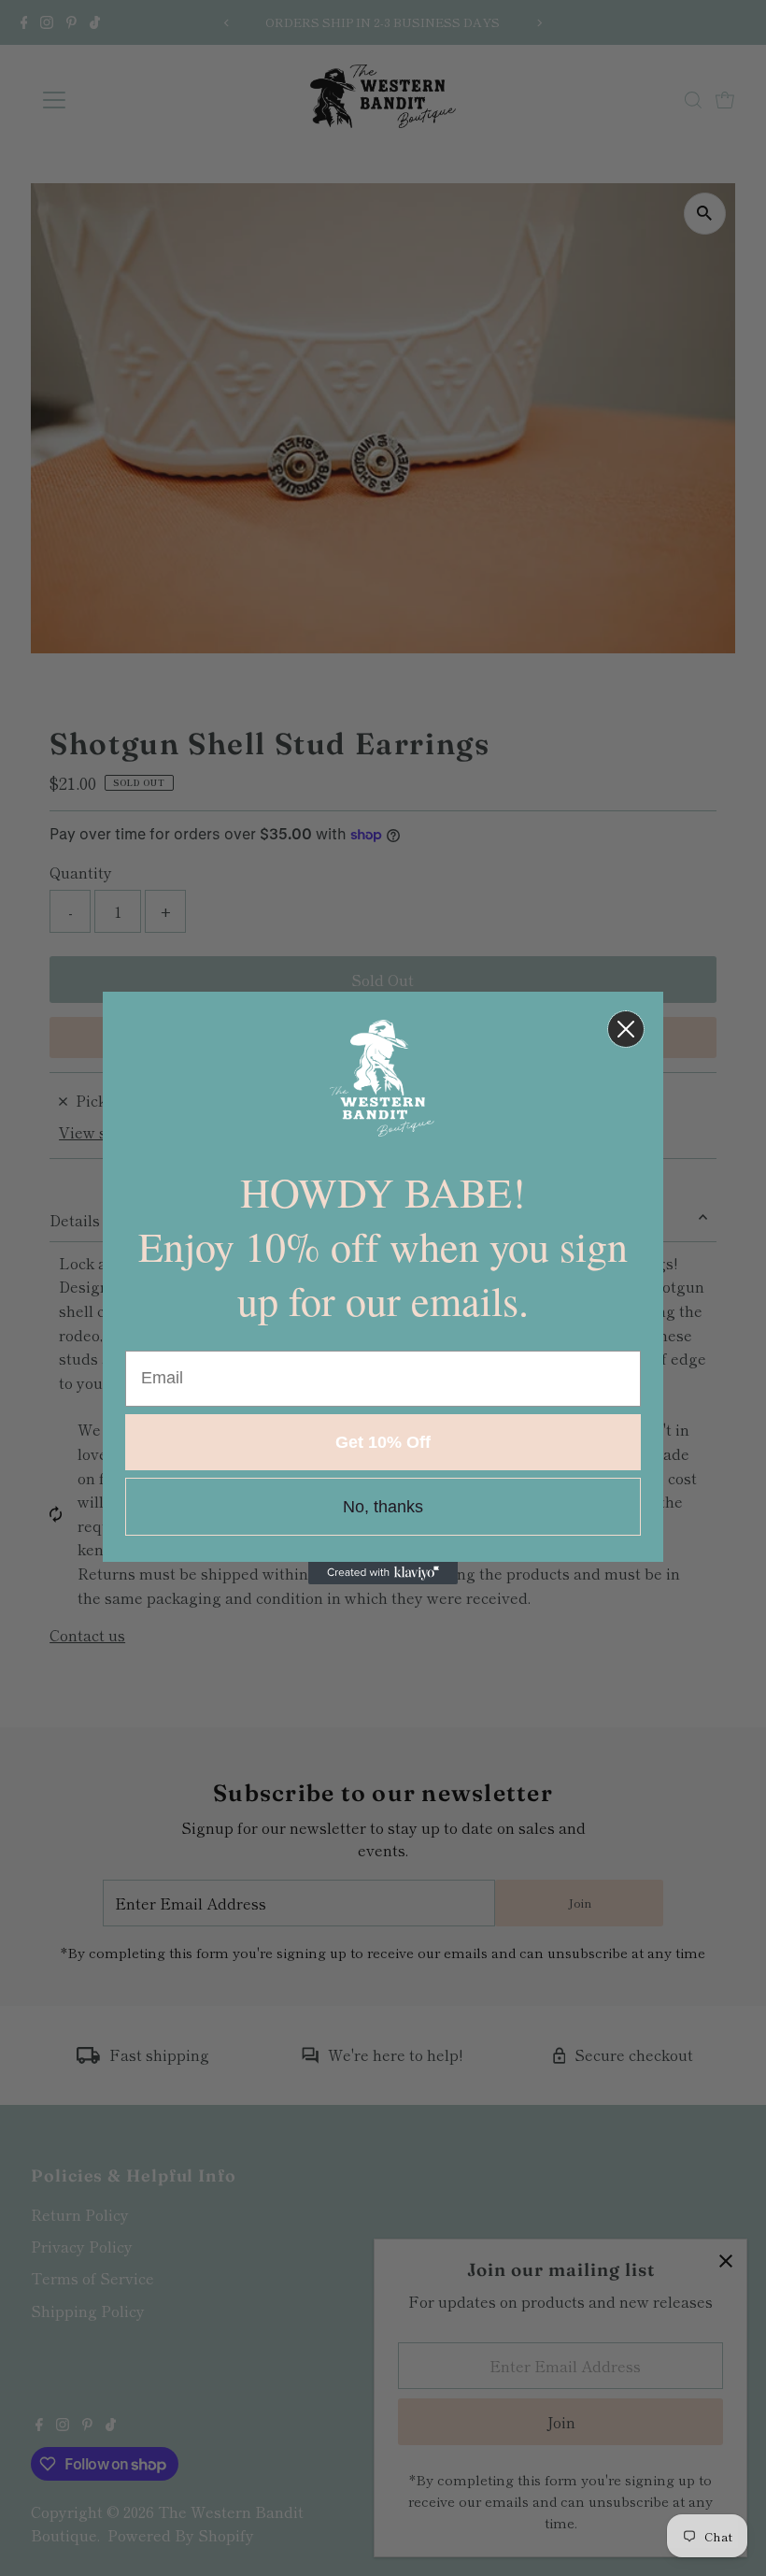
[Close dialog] (626, 1029)
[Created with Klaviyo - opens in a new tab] (383, 1573)
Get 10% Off (383, 1442)
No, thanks (383, 1507)
